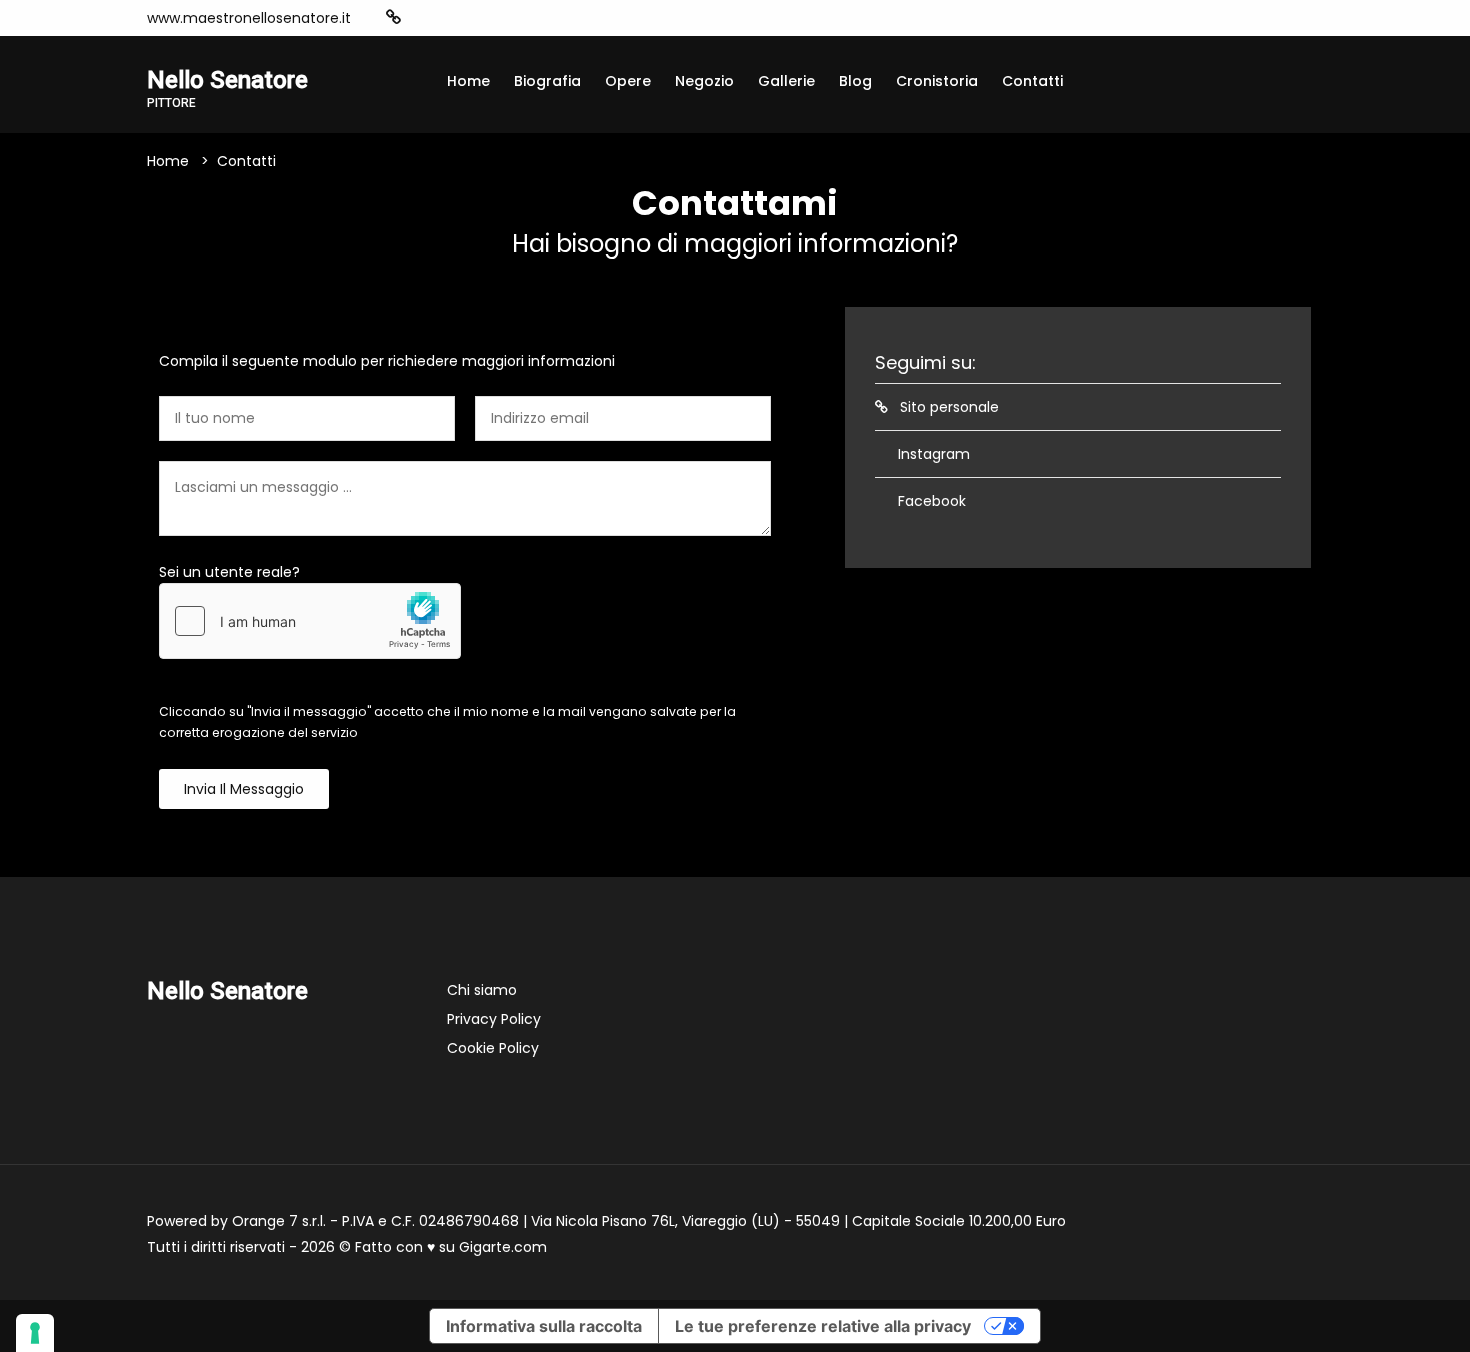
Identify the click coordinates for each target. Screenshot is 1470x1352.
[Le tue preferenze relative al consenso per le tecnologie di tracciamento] (35, 1333)
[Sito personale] (393, 17)
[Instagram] (425, 18)
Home (468, 81)
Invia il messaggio (244, 789)
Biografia (547, 81)
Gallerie (786, 81)
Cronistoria (937, 81)
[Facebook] (455, 18)
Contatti (1032, 81)
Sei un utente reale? (229, 572)
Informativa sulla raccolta (544, 1326)
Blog (855, 81)
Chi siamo (482, 990)
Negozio (704, 81)
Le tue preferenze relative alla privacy (823, 1326)
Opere (628, 81)
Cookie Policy (493, 1048)
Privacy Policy (494, 1019)
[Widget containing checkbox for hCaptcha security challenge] (310, 621)
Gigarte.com (503, 1247)
